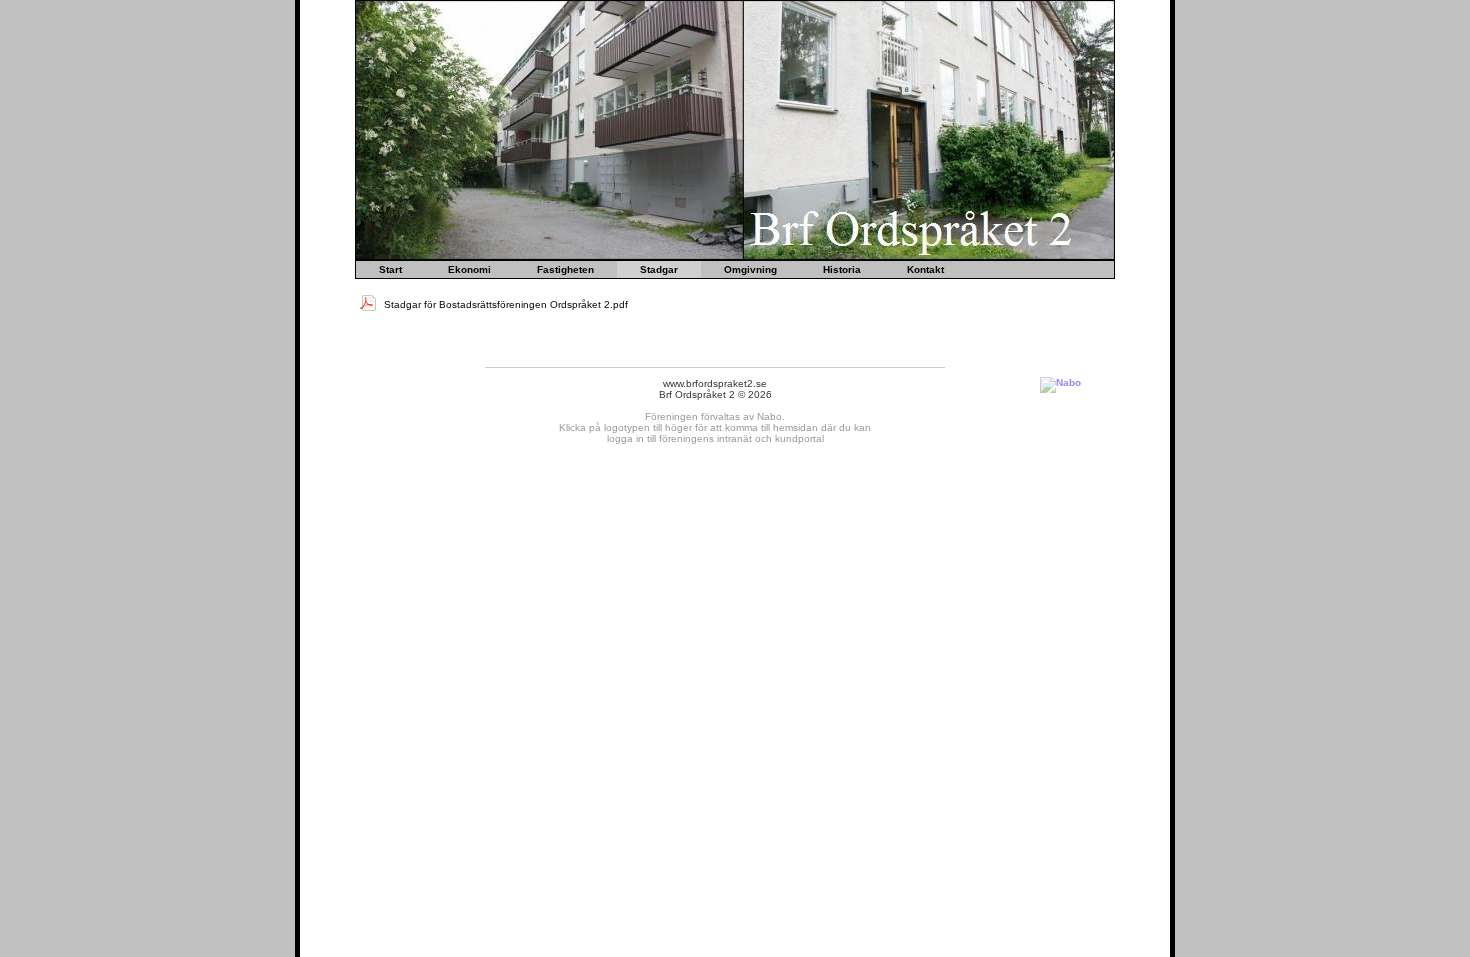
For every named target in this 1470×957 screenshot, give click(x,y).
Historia (842, 269)
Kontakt (925, 269)
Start (390, 269)
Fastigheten (565, 269)
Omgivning (750, 269)
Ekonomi (469, 269)
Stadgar (659, 269)
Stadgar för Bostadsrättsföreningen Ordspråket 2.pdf (504, 304)
